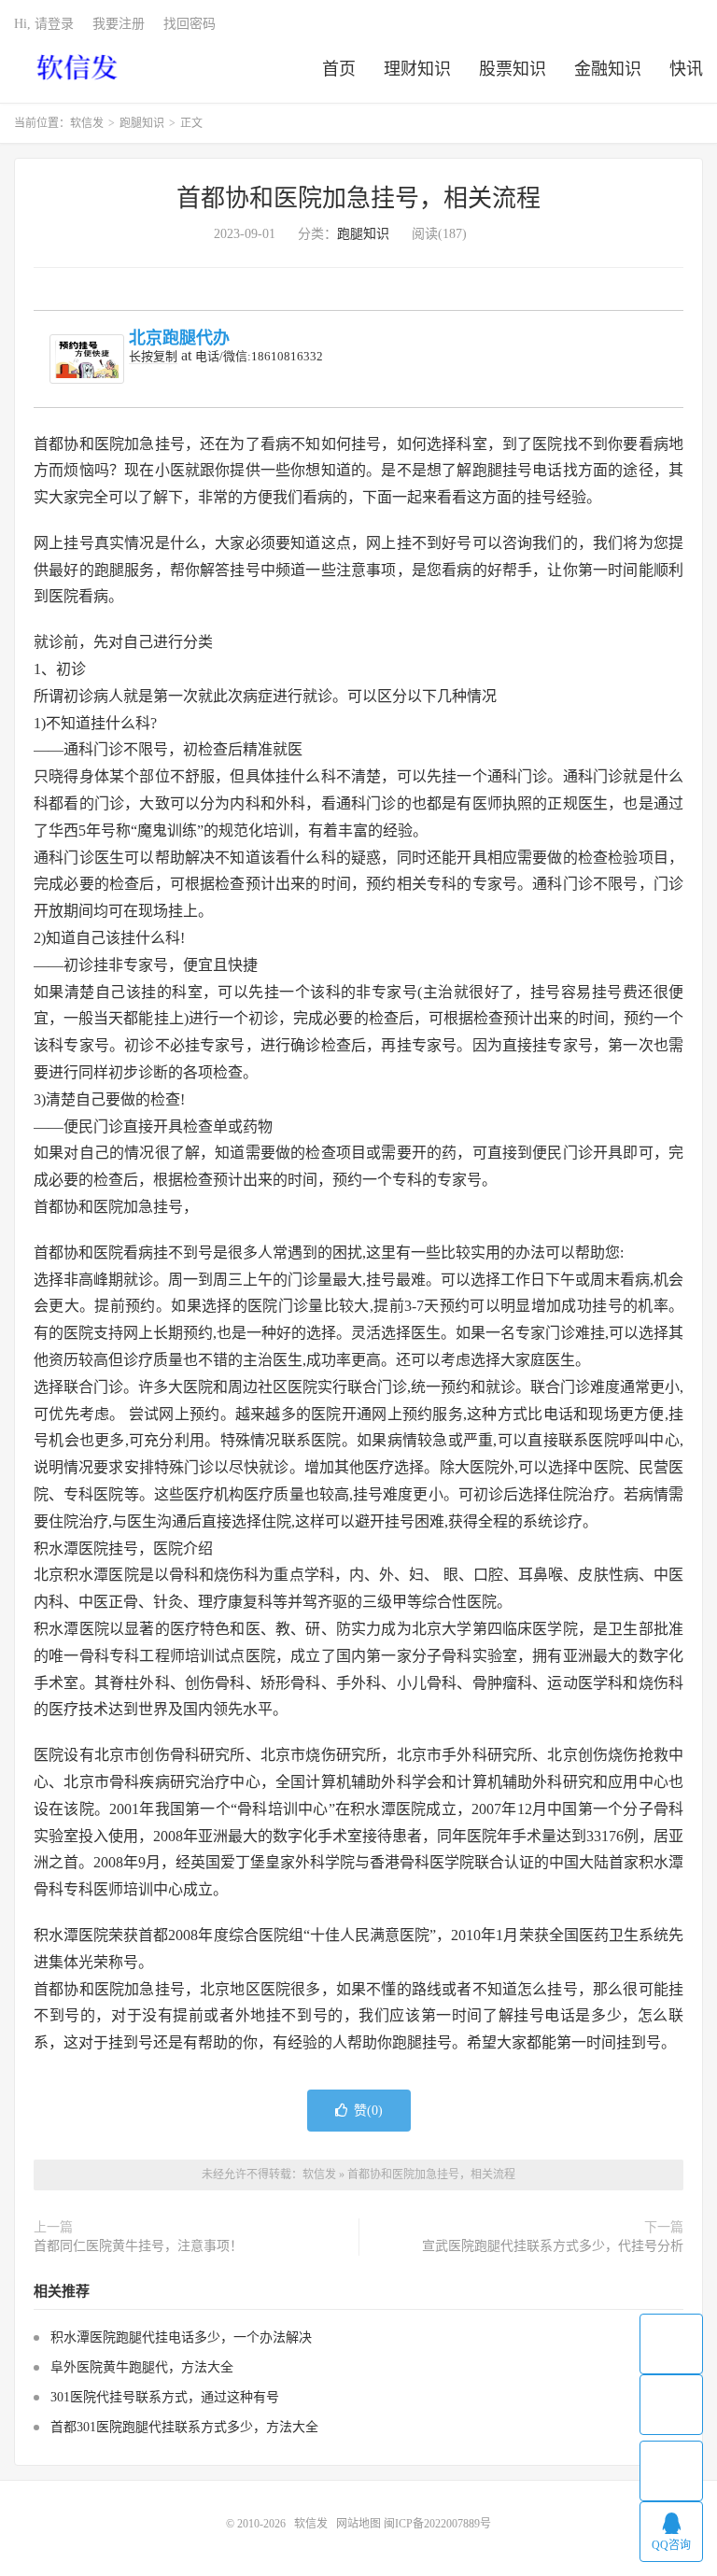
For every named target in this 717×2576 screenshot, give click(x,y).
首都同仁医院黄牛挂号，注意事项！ (138, 2246)
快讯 (686, 69)
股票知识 (513, 69)
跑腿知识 (142, 123)
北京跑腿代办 (179, 338)
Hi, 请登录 (44, 24)
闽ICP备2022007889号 (437, 2524)
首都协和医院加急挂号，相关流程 (358, 198)
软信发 (79, 66)
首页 (339, 69)
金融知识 (608, 69)
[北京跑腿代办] (87, 359)
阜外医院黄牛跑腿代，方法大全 (142, 2367)
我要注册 (119, 24)
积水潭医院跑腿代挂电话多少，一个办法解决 (181, 2337)
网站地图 (358, 2524)
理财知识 (417, 69)
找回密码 (190, 24)
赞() (368, 2111)
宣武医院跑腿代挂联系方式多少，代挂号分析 (553, 2246)
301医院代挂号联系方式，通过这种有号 (165, 2397)
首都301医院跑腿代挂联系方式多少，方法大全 (184, 2427)
